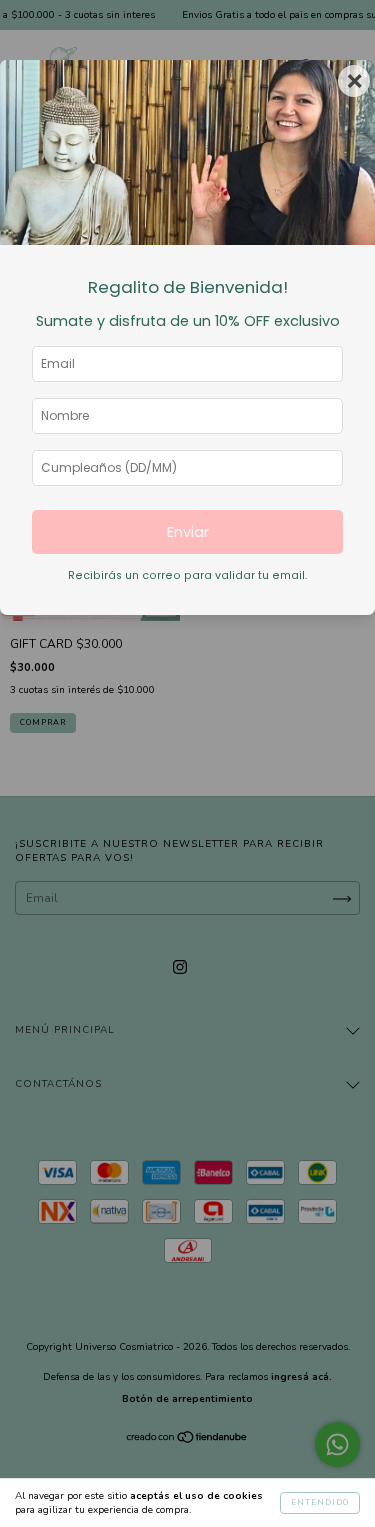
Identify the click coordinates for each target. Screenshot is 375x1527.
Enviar (188, 532)
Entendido (320, 1502)
